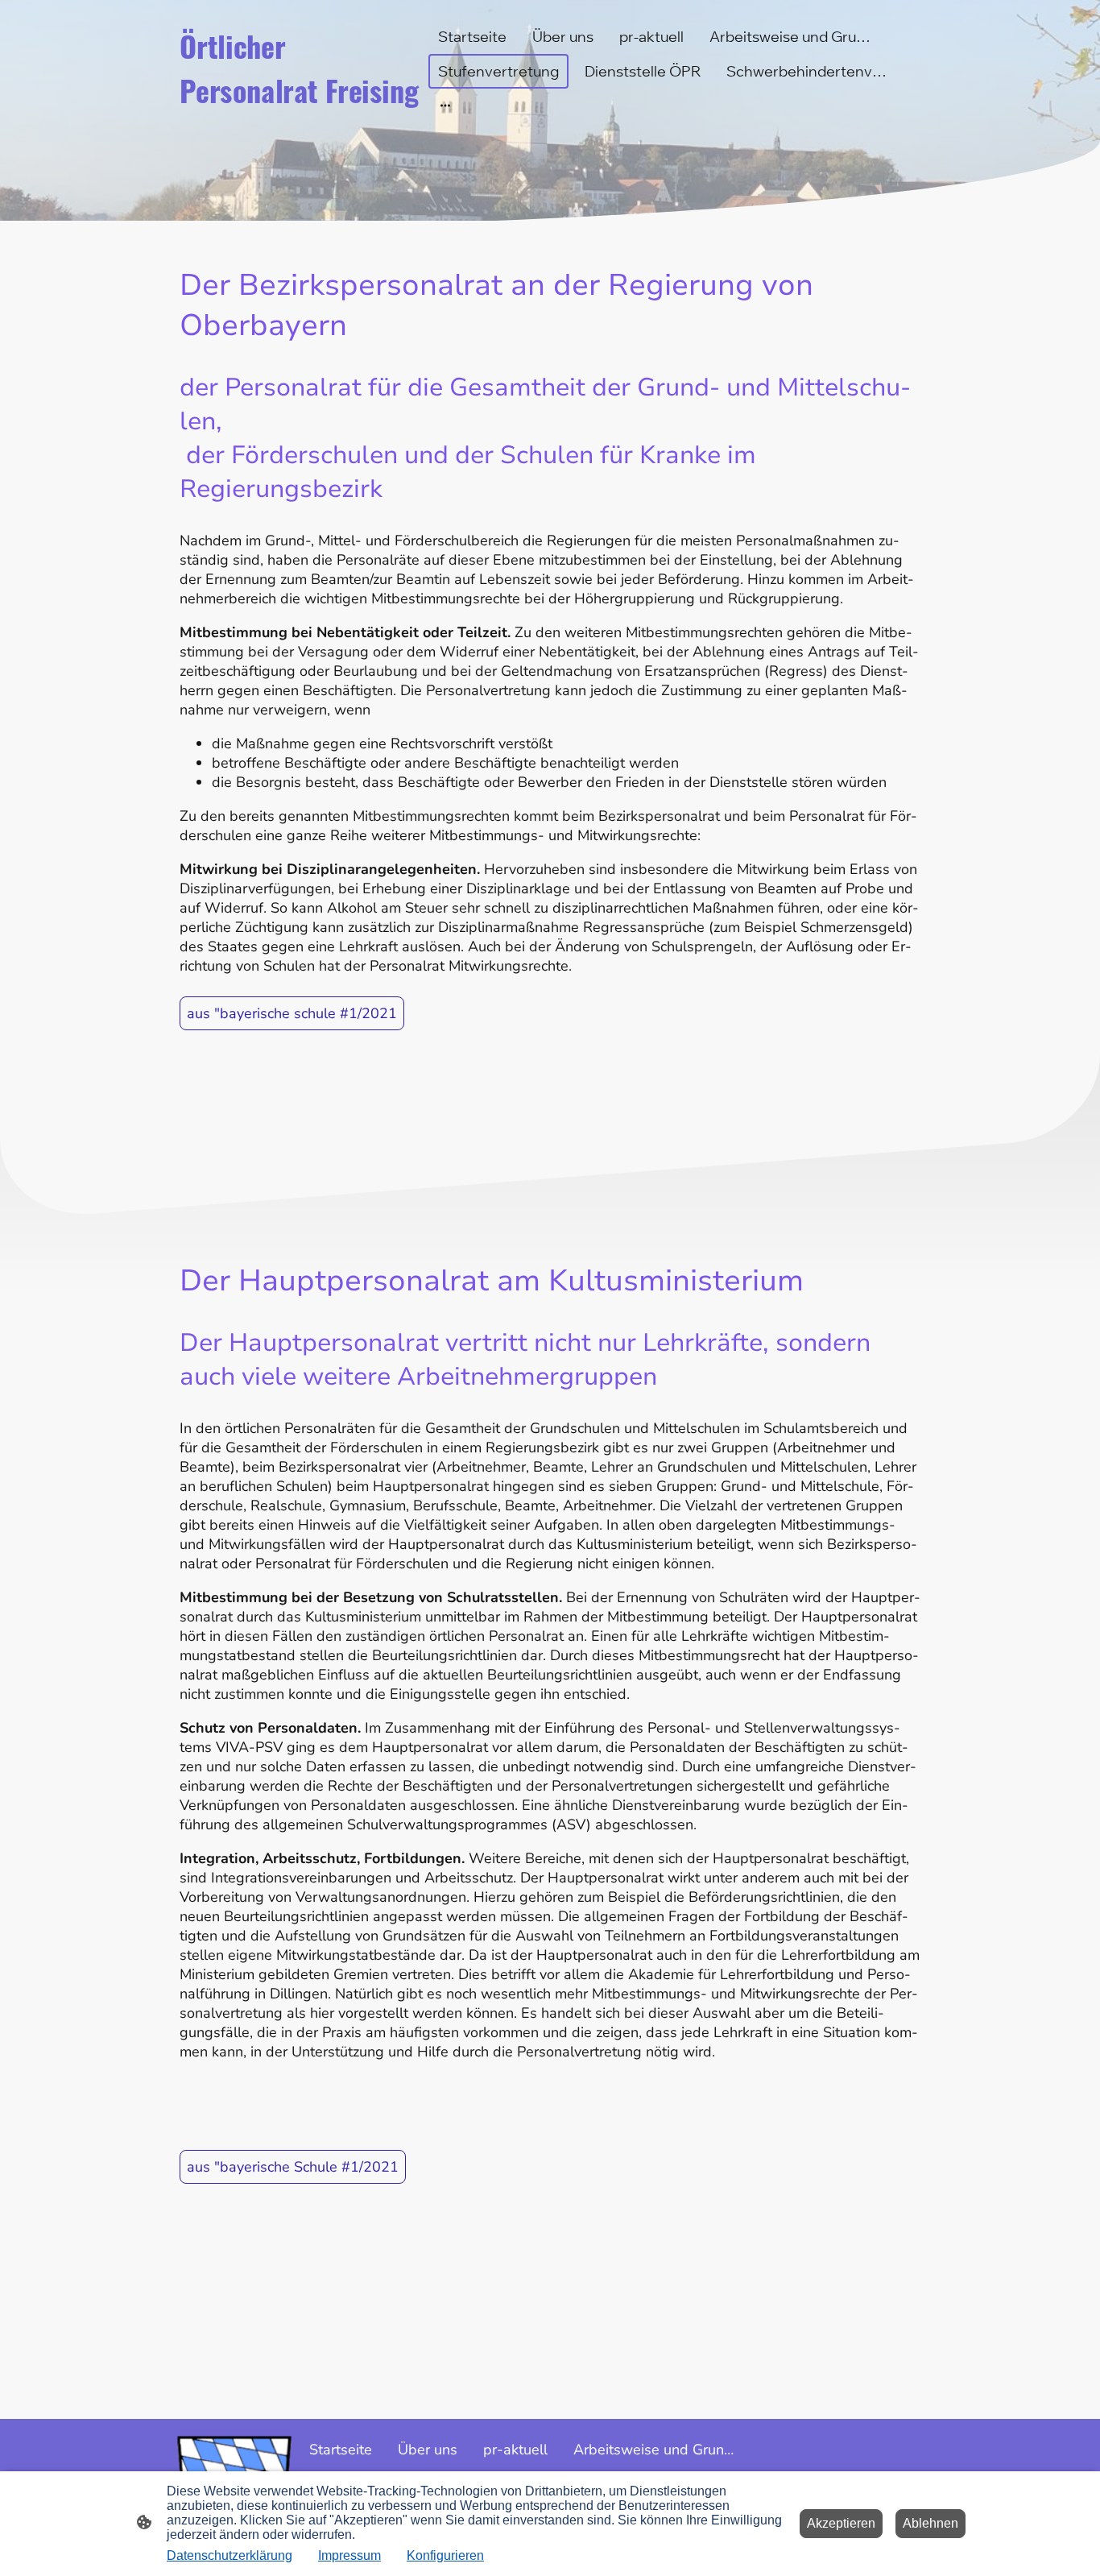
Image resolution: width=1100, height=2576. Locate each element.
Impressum (349, 2555)
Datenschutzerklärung (230, 2555)
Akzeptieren (841, 2523)
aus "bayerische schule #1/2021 (292, 1013)
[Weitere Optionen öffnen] (445, 105)
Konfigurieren (445, 2555)
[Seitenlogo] (301, 127)
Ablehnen (930, 2523)
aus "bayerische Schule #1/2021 (293, 2167)
